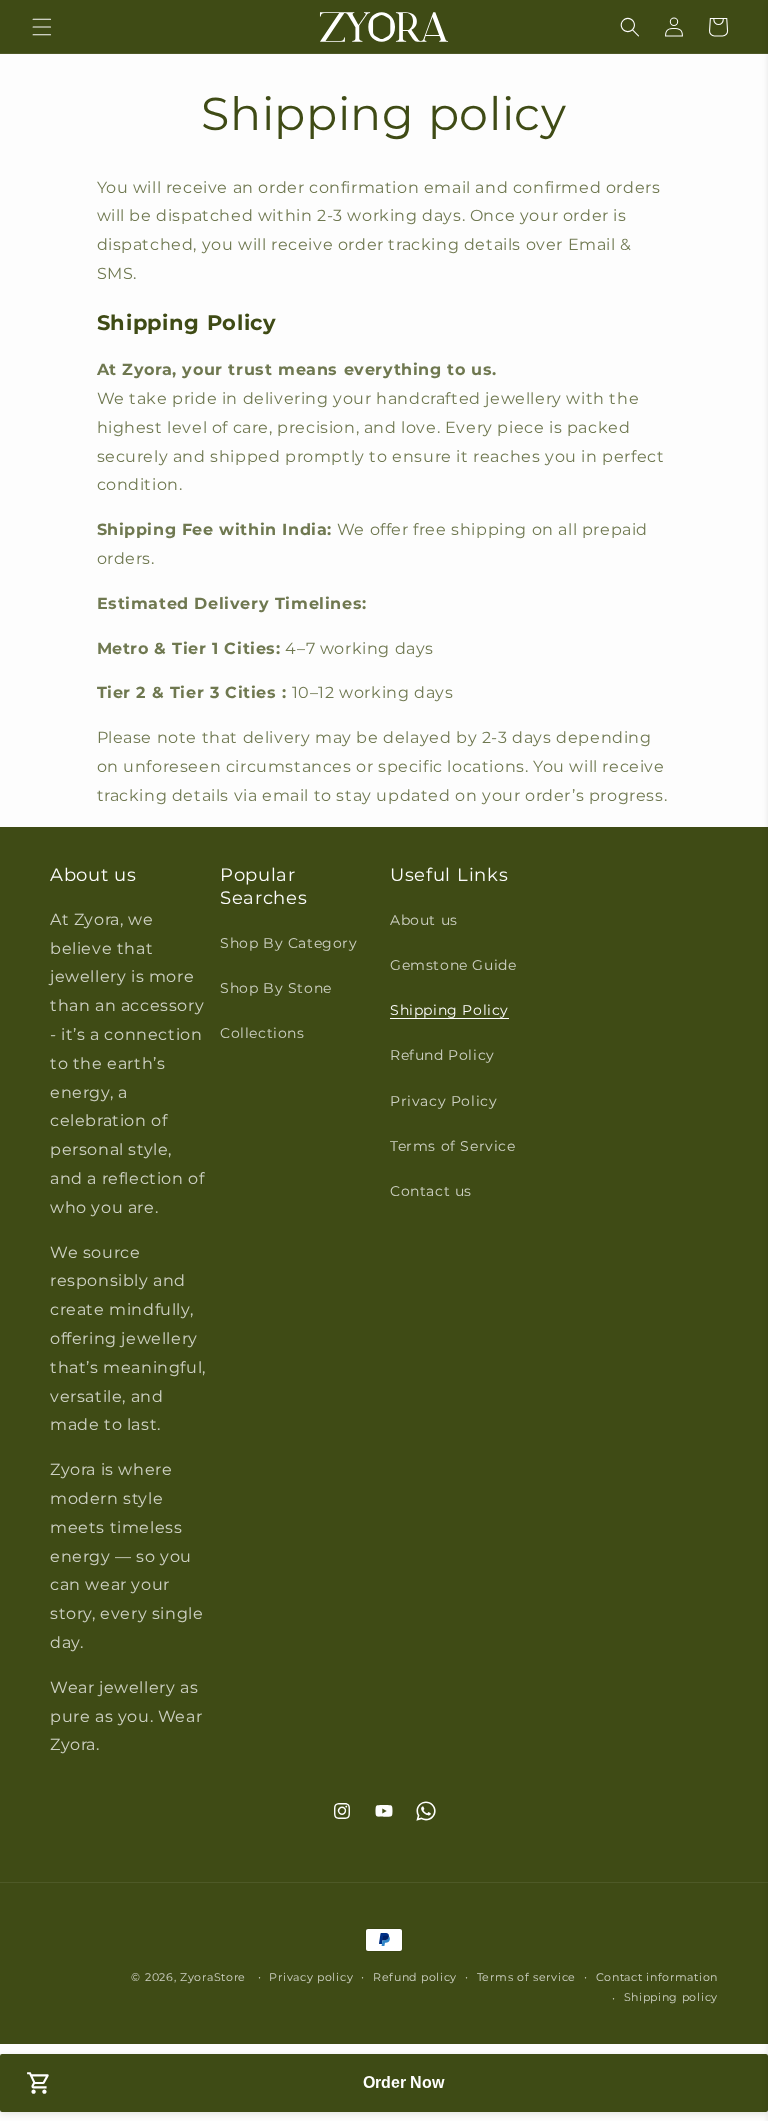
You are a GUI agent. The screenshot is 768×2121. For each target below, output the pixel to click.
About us (424, 920)
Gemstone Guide (453, 965)
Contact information (657, 1977)
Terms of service (526, 1977)
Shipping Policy (449, 1010)
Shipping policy (671, 1997)
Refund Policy (442, 1055)
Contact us (431, 1191)
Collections (262, 1033)
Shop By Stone (276, 988)
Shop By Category (289, 943)
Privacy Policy (443, 1101)
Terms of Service (453, 1146)
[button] (42, 27)
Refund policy (415, 1977)
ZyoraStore (213, 1977)
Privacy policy (311, 1977)
